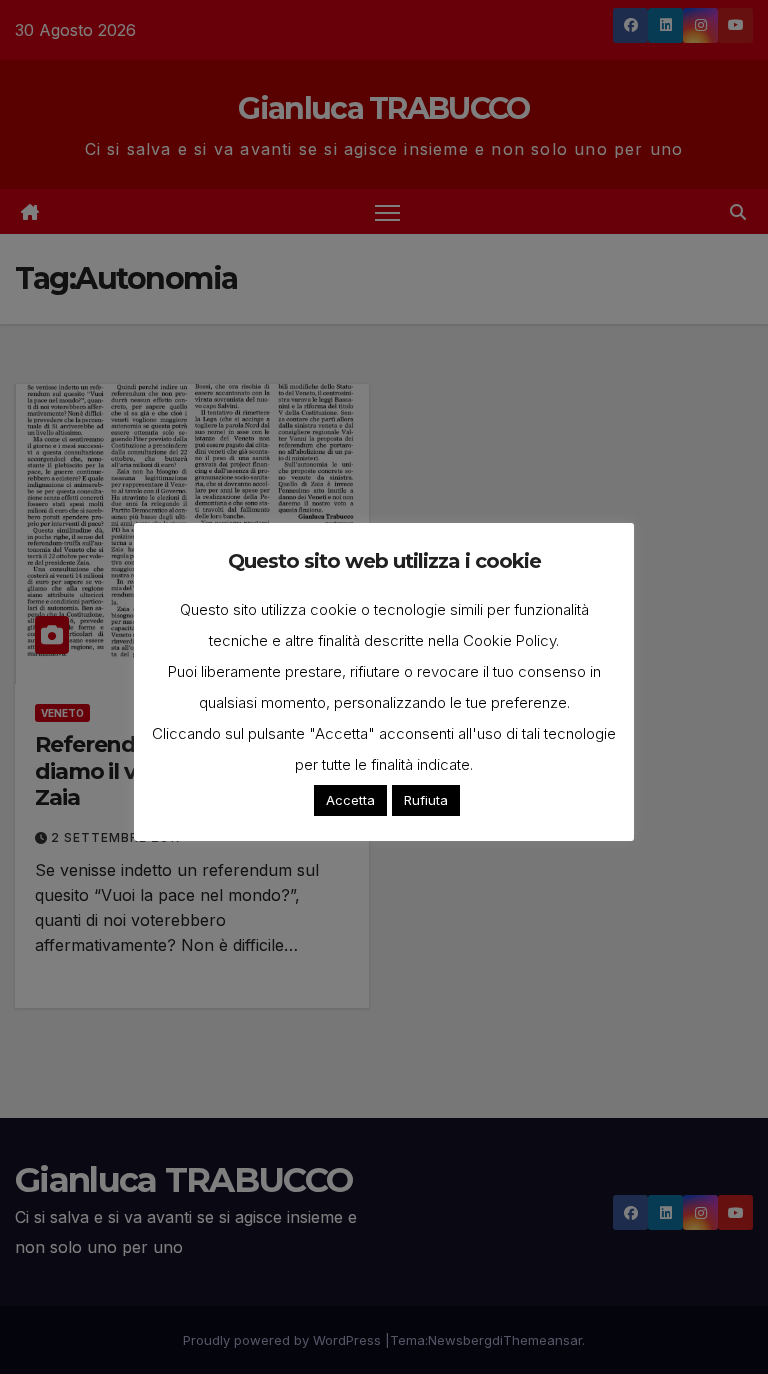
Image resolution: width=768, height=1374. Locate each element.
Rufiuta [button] (426, 800)
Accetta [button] (350, 800)
